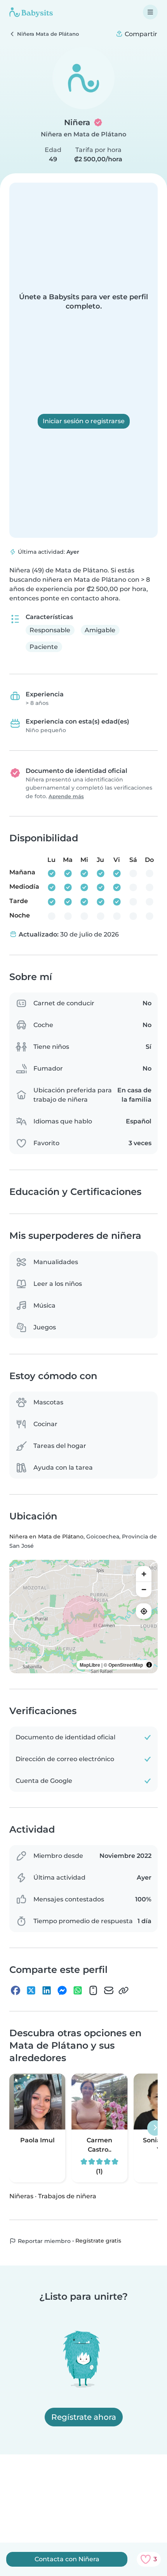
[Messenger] (62, 1990)
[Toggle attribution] (149, 1665)
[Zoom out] (144, 1589)
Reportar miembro (43, 2241)
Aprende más (66, 796)
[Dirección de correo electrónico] (109, 1990)
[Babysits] (31, 12)
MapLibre (90, 1665)
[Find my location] (144, 1611)
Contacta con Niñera (67, 2559)
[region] (83, 1617)
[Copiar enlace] (124, 1990)
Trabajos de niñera (67, 2196)
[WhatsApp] (78, 1990)
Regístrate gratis (98, 2241)
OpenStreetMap (126, 1665)
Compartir (140, 34)
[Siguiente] (155, 2128)
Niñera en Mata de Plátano (83, 134)
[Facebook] (16, 1990)
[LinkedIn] (47, 1990)
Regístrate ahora (84, 2417)
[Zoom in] (144, 1574)
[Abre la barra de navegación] (150, 12)
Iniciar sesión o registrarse (84, 421)
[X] (31, 1990)
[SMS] (93, 1990)
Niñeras (21, 2196)
